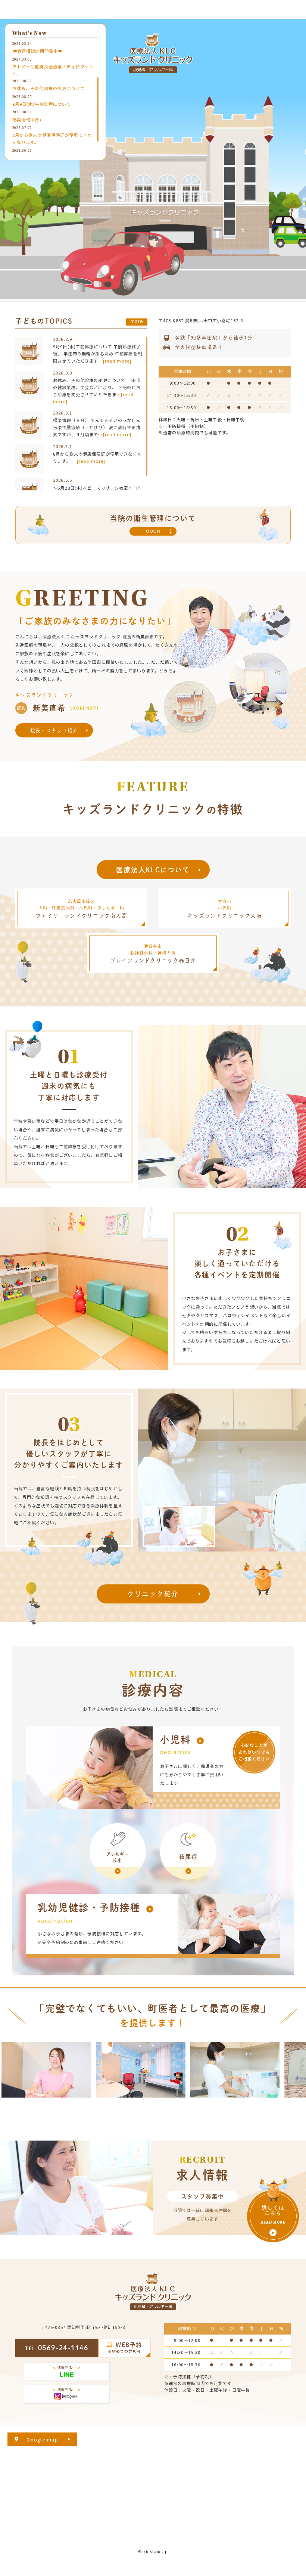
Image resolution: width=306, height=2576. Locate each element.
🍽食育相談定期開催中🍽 (38, 51)
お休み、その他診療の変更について (49, 88)
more (137, 321)
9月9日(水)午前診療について (42, 104)
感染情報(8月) (27, 120)
